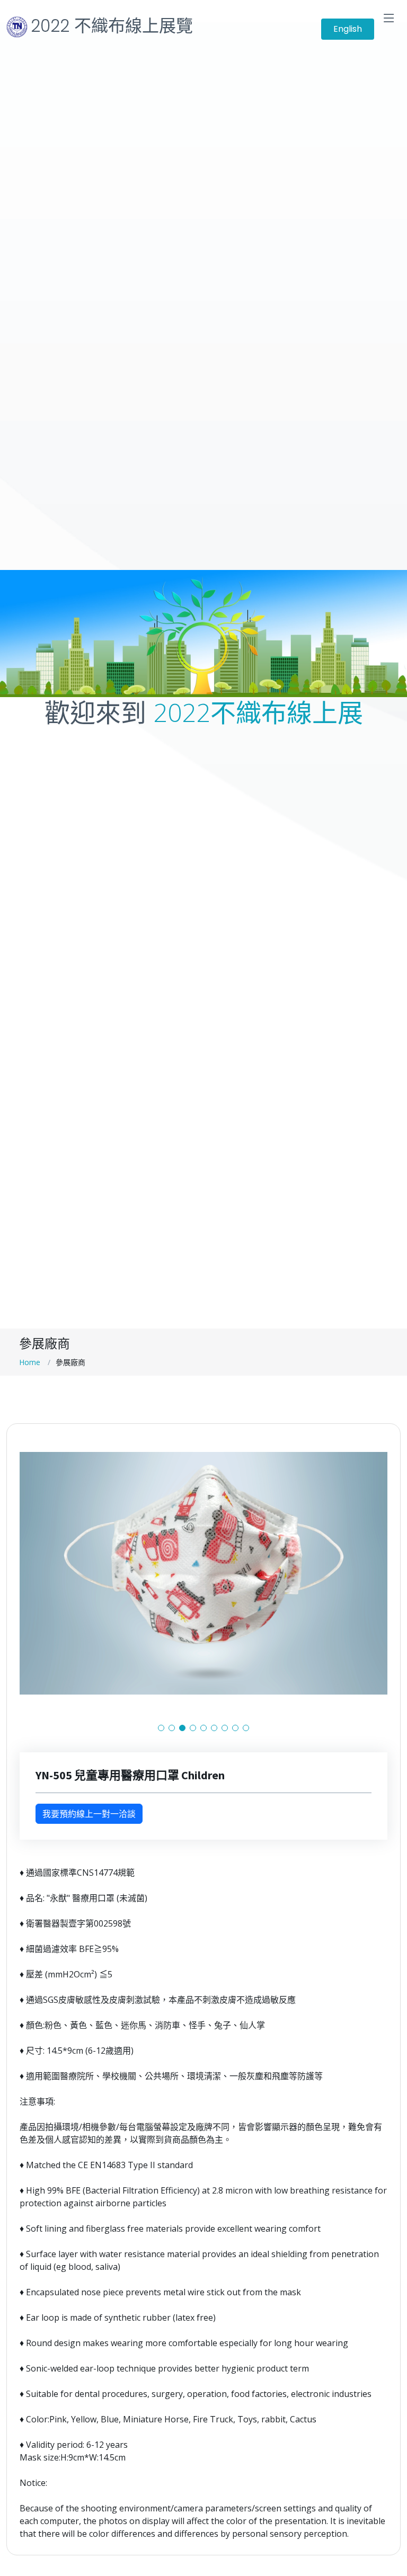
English (348, 29)
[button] (161, 1728)
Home (30, 1362)
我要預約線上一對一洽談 (89, 1814)
